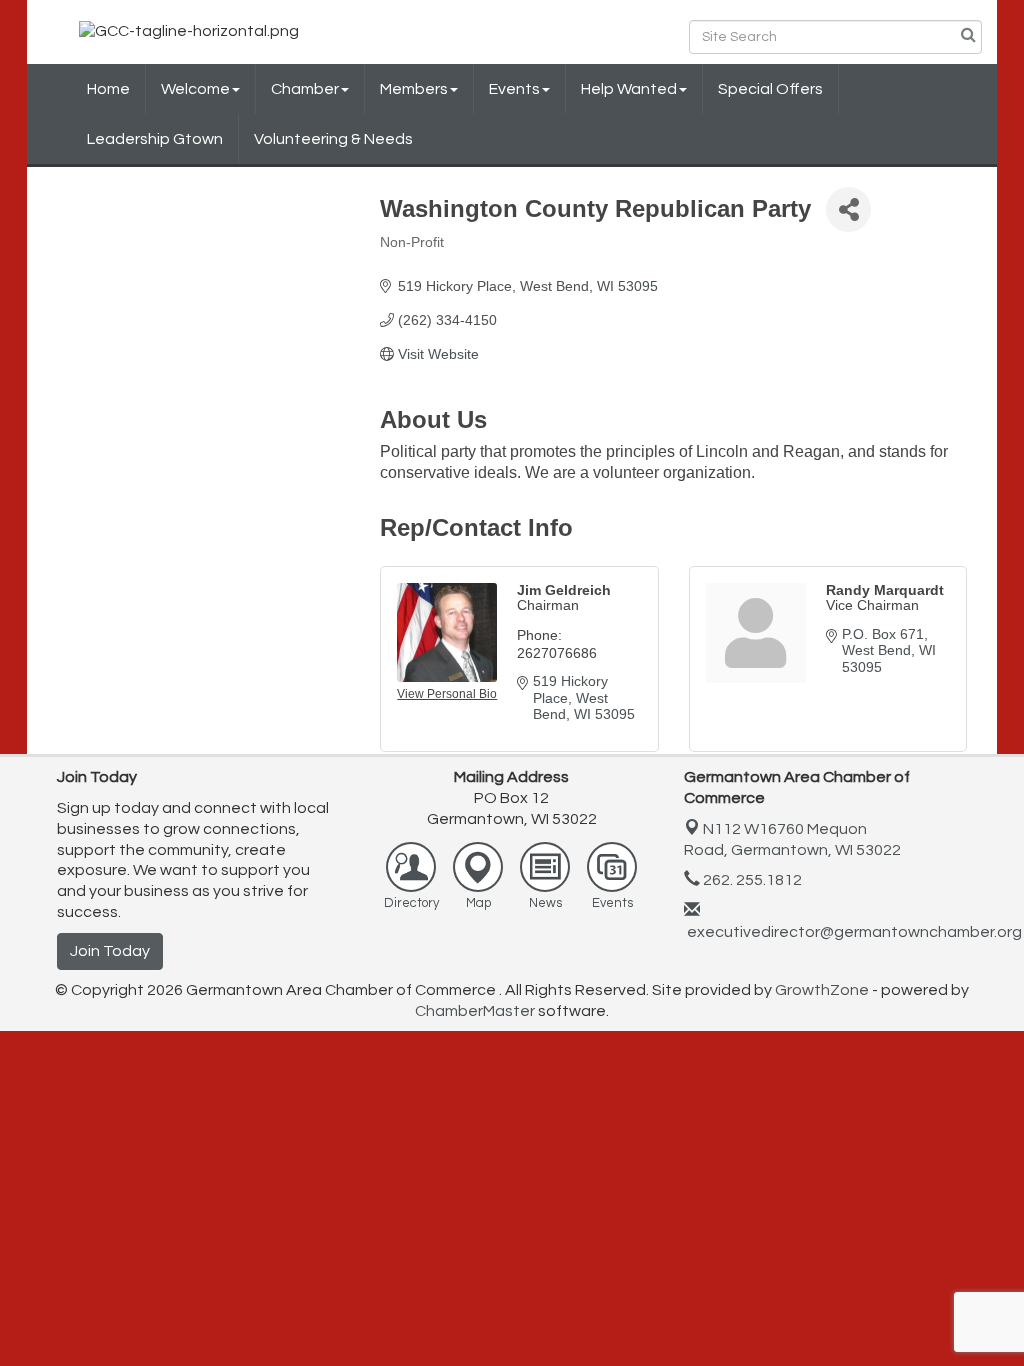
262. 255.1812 (751, 880)
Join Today (110, 951)
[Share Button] (848, 209)
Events (514, 89)
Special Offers (770, 89)
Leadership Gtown (155, 139)
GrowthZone (822, 990)
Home (108, 89)
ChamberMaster (475, 1011)
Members (414, 89)
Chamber (305, 89)
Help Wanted (629, 89)
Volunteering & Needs (333, 139)
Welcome (195, 89)
